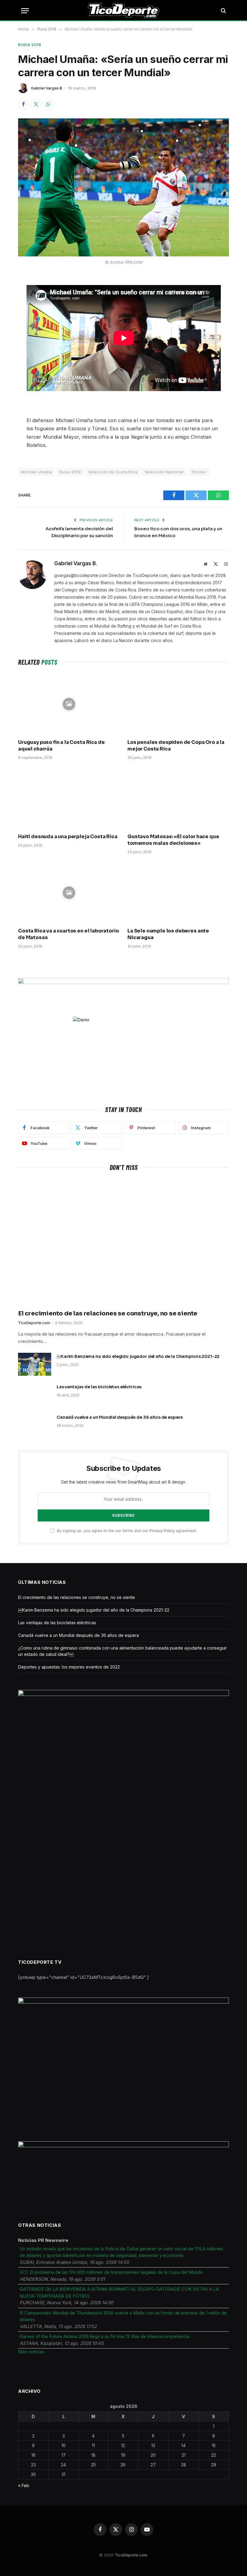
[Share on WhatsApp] (48, 104)
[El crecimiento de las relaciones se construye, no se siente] (123, 1242)
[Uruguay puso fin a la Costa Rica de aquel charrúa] (69, 704)
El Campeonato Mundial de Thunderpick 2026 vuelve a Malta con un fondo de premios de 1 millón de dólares (123, 2316)
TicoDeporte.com (34, 1323)
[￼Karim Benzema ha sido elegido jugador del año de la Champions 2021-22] (35, 1364)
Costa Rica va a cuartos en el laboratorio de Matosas (68, 934)
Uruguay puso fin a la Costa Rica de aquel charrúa (61, 746)
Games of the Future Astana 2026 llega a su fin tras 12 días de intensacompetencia (105, 2336)
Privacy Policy (162, 1531)
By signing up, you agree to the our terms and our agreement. (126, 1531)
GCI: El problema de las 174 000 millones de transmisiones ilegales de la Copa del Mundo (111, 2272)
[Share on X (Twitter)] (36, 104)
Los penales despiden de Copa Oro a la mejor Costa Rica (176, 746)
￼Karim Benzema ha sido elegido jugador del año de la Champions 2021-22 (138, 1356)
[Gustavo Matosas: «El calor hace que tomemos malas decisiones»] (178, 799)
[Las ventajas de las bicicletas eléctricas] (35, 1395)
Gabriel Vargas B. (47, 88)
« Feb (24, 2485)
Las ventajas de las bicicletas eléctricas (99, 1387)
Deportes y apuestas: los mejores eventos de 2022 (69, 1667)
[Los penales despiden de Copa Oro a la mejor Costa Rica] (178, 704)
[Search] (223, 11)
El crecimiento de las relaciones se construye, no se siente (108, 1313)
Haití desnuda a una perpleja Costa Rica (68, 837)
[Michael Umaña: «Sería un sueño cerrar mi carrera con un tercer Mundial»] (123, 187)
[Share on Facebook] (23, 104)
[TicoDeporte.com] (124, 11)
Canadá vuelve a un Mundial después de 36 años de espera (120, 1417)
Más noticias (31, 2352)
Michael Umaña (36, 472)
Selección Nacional (164, 472)
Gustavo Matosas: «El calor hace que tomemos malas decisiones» (173, 840)
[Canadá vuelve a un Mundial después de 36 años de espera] (35, 1425)
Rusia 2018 (30, 45)
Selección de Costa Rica (113, 472)
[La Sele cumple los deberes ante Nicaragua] (178, 893)
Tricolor (199, 472)
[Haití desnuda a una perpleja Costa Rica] (69, 799)
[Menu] (25, 11)
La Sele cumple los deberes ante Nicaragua (168, 934)
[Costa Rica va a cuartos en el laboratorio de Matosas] (69, 893)
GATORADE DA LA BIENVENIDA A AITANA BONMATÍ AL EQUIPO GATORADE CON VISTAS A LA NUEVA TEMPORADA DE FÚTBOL (119, 2292)
